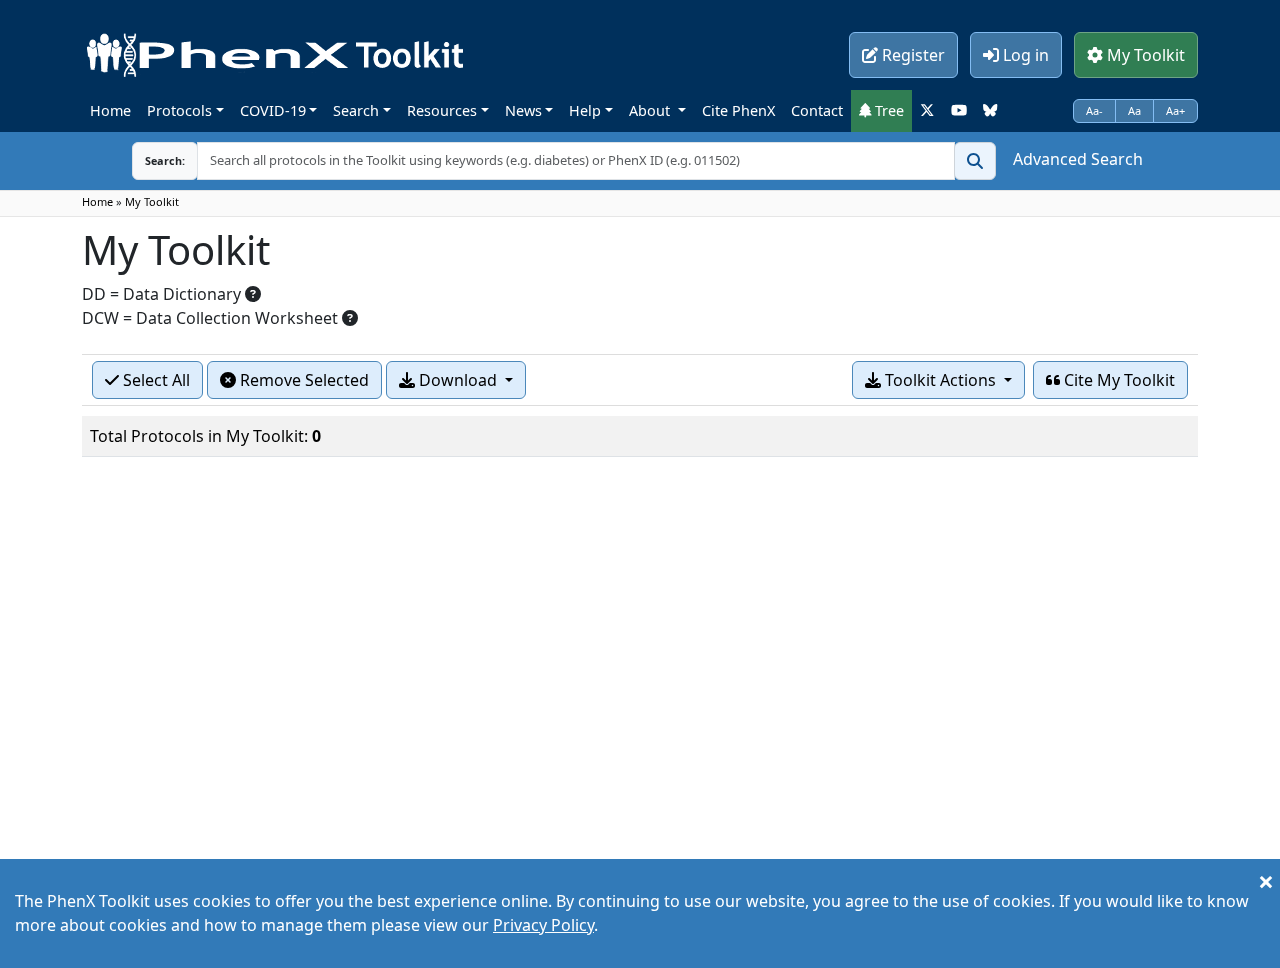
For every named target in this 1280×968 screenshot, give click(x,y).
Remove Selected (302, 380)
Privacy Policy (543, 925)
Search (356, 110)
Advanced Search (1078, 159)
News (523, 110)
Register (911, 55)
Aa (1134, 110)
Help (585, 110)
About (651, 110)
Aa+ (1175, 110)
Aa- (1094, 110)
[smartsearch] (975, 161)
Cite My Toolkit (1117, 380)
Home (110, 110)
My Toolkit (1144, 55)
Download (458, 380)
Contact (817, 110)
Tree (887, 110)
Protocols (179, 110)
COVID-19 (273, 110)
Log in (1024, 55)
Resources (442, 110)
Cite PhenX (738, 110)
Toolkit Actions (940, 380)
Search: (165, 160)
